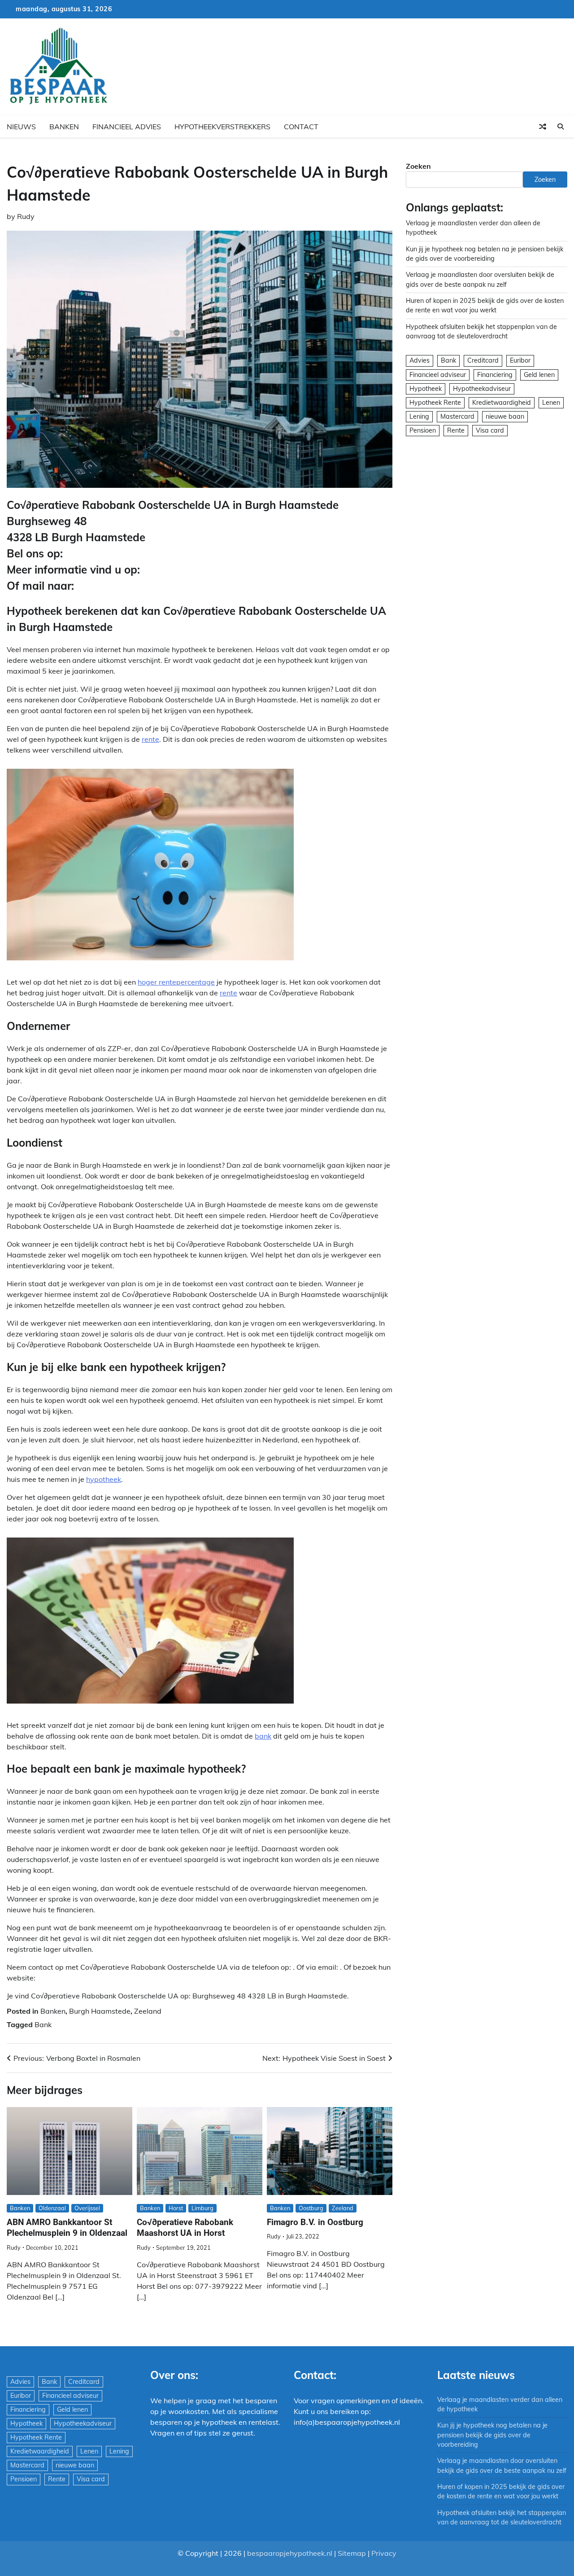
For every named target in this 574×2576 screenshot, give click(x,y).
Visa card (490, 430)
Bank (43, 2024)
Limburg (202, 2208)
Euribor (520, 361)
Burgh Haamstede (100, 2011)
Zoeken (418, 166)
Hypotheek (426, 389)
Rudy (26, 216)
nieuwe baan (505, 416)
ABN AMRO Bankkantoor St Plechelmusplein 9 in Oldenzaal (67, 2228)
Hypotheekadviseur (482, 389)
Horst (176, 2208)
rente (150, 739)
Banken (64, 127)
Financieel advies (127, 127)
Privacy (384, 2553)
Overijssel (87, 2208)
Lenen (551, 403)
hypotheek (104, 1479)
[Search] (561, 127)
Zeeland (148, 2011)
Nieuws (21, 127)
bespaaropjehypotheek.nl (290, 2553)
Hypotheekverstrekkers (222, 127)
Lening (419, 416)
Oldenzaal (52, 2208)
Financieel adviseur (438, 375)
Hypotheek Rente (435, 403)
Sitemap (352, 2553)
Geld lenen (539, 375)
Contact (301, 127)
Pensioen (423, 430)
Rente (456, 430)
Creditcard (483, 361)
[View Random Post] (543, 127)
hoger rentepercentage (176, 982)
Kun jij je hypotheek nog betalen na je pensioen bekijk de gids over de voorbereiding (492, 2435)
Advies (420, 361)
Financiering (495, 375)
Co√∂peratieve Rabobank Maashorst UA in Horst (185, 2228)
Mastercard (457, 416)
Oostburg (311, 2208)
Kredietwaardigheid (502, 403)
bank (263, 1736)
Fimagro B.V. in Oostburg (315, 2222)
